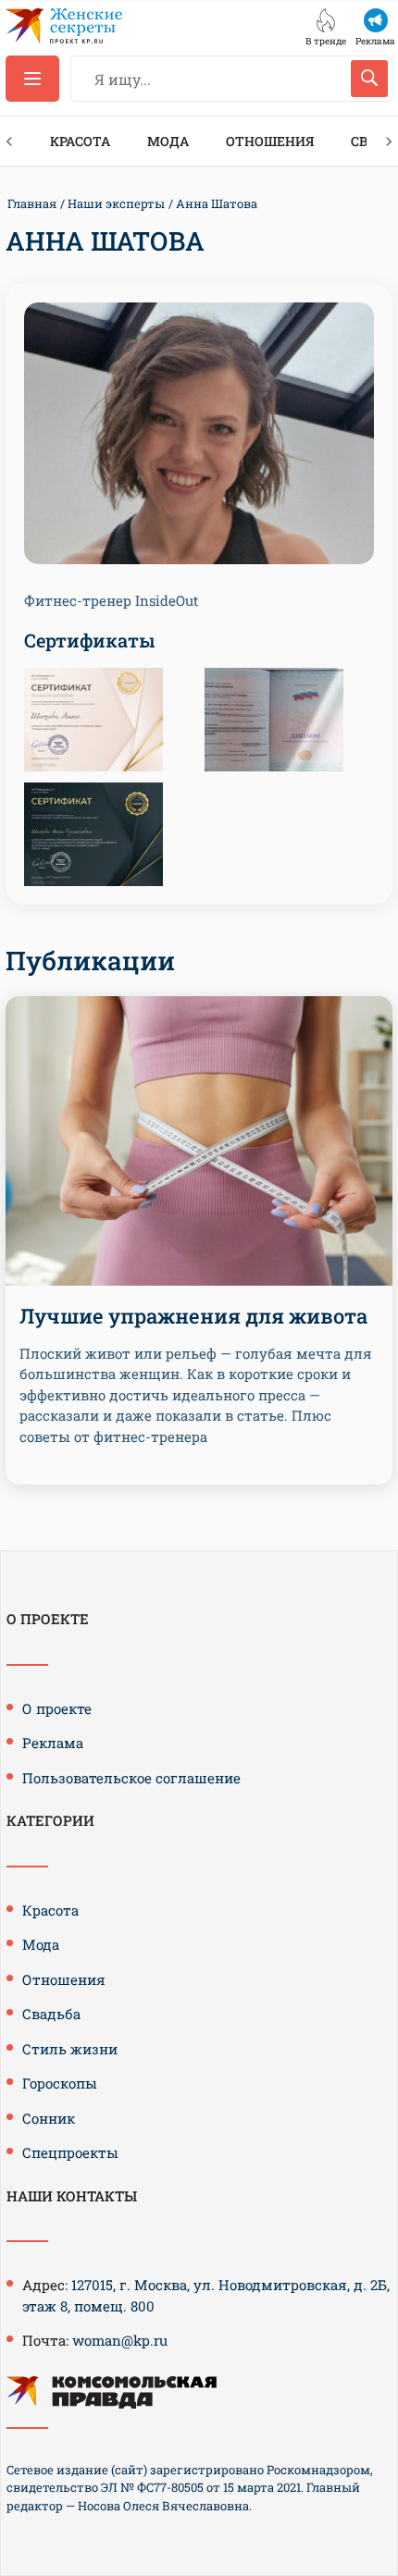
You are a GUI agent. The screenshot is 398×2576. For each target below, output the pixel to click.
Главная (32, 203)
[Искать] (369, 79)
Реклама (53, 1743)
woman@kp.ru (120, 2340)
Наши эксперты (116, 203)
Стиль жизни (70, 2049)
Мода (168, 141)
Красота (80, 141)
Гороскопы (60, 2083)
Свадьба (51, 2014)
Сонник (49, 2118)
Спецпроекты (70, 2152)
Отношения (270, 141)
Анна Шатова (217, 203)
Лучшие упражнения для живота (193, 1316)
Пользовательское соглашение (131, 1778)
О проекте (57, 1708)
